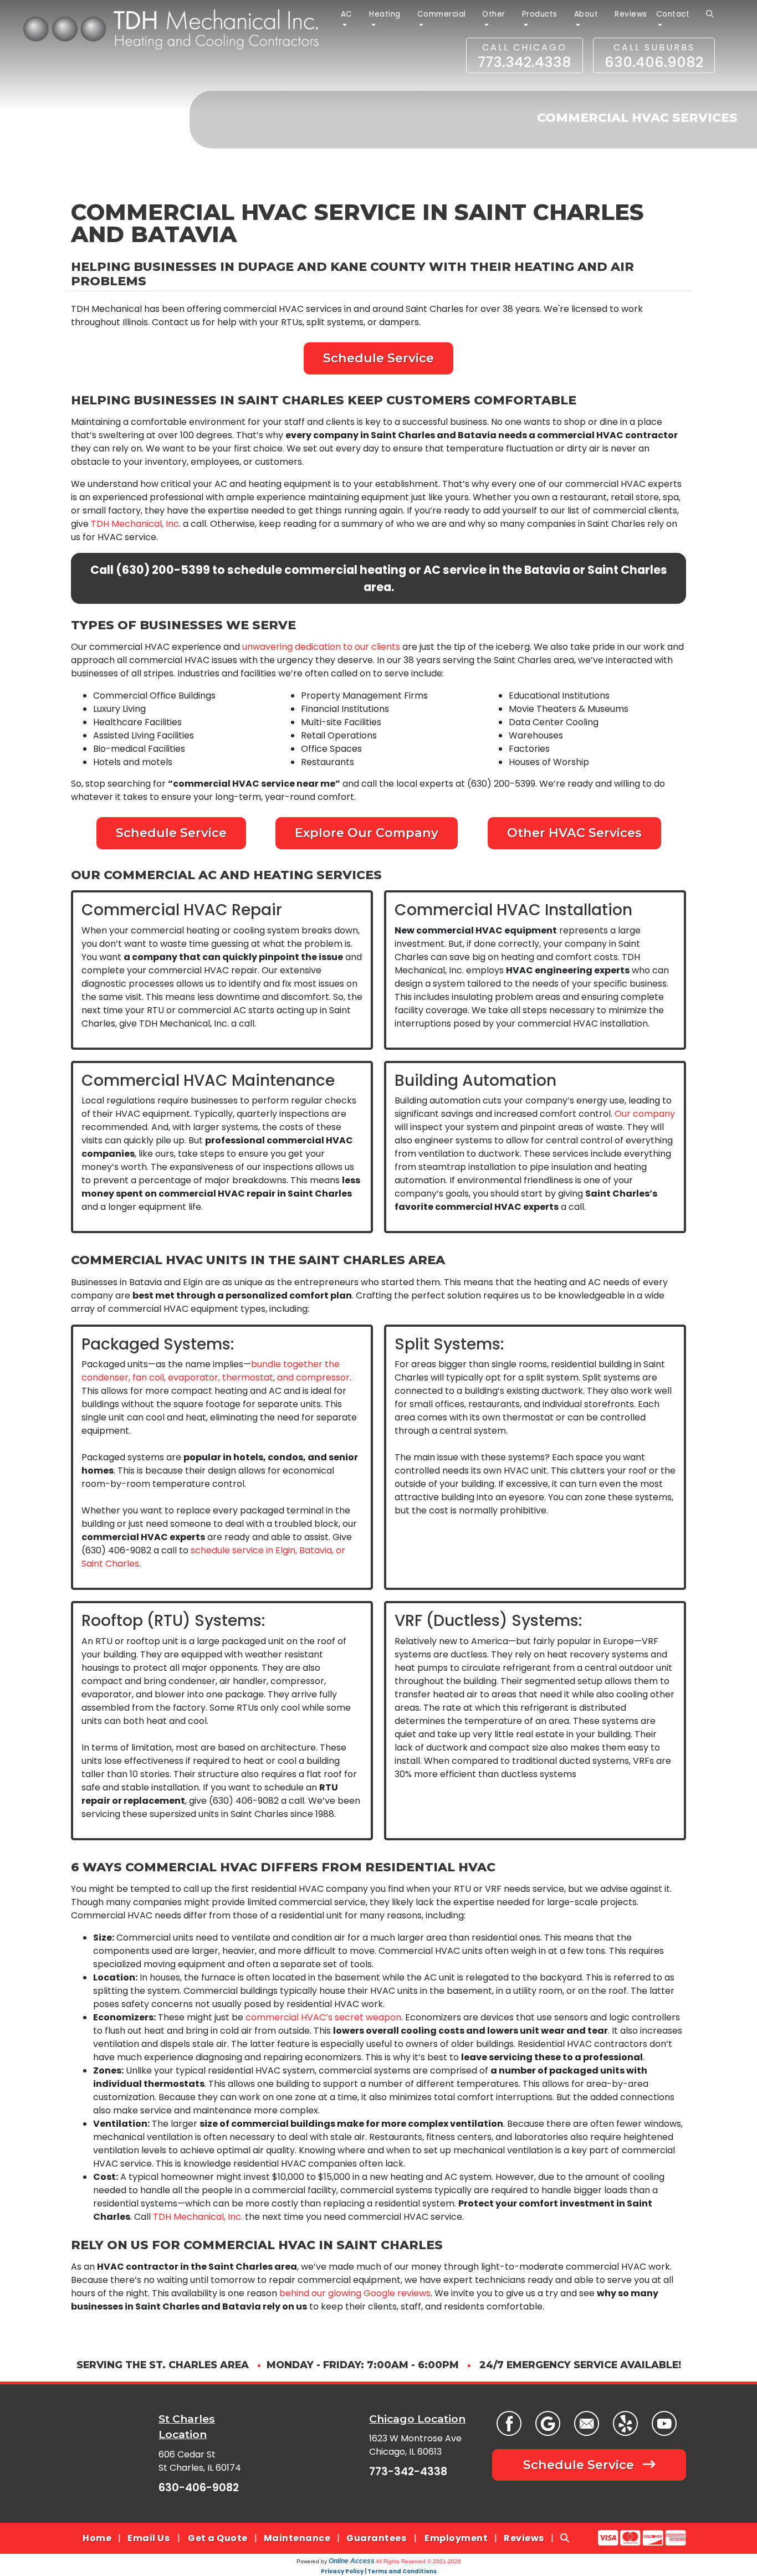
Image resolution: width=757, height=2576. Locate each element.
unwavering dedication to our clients (321, 647)
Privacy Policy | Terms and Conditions (379, 2571)
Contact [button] (673, 14)
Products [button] (540, 14)
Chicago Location (417, 2419)
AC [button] (347, 14)
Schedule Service (378, 358)
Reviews (631, 14)
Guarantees (376, 2538)
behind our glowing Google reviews (355, 2293)
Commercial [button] (442, 14)
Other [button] (494, 14)
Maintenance (297, 2538)
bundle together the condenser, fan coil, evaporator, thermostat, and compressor (216, 1371)
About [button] (586, 14)
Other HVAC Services (574, 833)
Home (97, 2538)
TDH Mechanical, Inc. (136, 524)
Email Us (149, 2538)
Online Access (352, 2561)
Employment (456, 2538)
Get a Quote (218, 2538)
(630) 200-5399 (163, 570)
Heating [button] (385, 14)
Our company (645, 1114)
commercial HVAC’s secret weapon (323, 2017)
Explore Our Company (367, 833)
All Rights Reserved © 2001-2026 (418, 2561)
